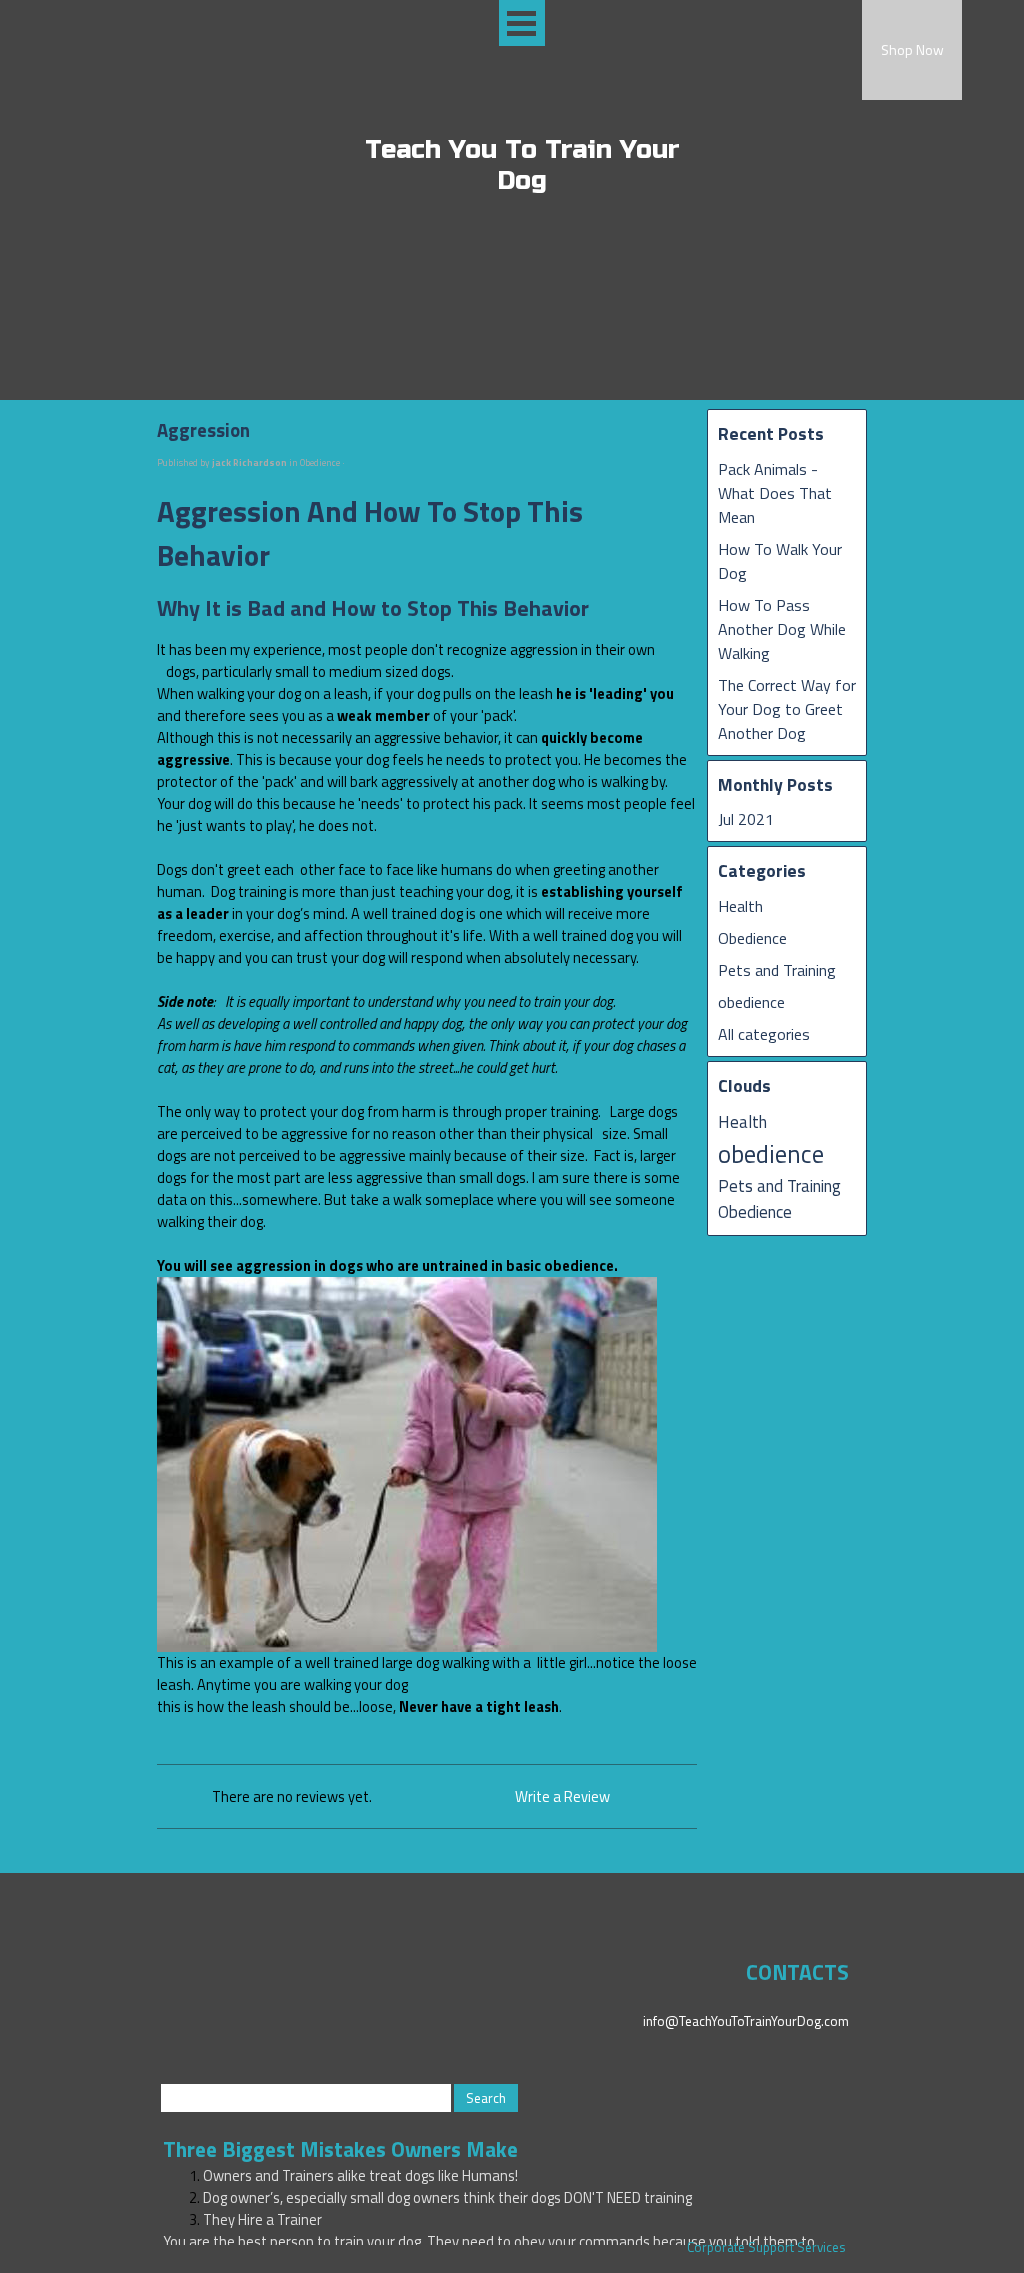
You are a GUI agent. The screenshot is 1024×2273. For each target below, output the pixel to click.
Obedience (752, 938)
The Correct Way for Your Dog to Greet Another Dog (787, 709)
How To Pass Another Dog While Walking (782, 629)
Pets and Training (777, 970)
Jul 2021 (746, 819)
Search (486, 2098)
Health (740, 906)
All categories (764, 1034)
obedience (751, 1002)
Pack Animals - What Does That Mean (775, 493)
